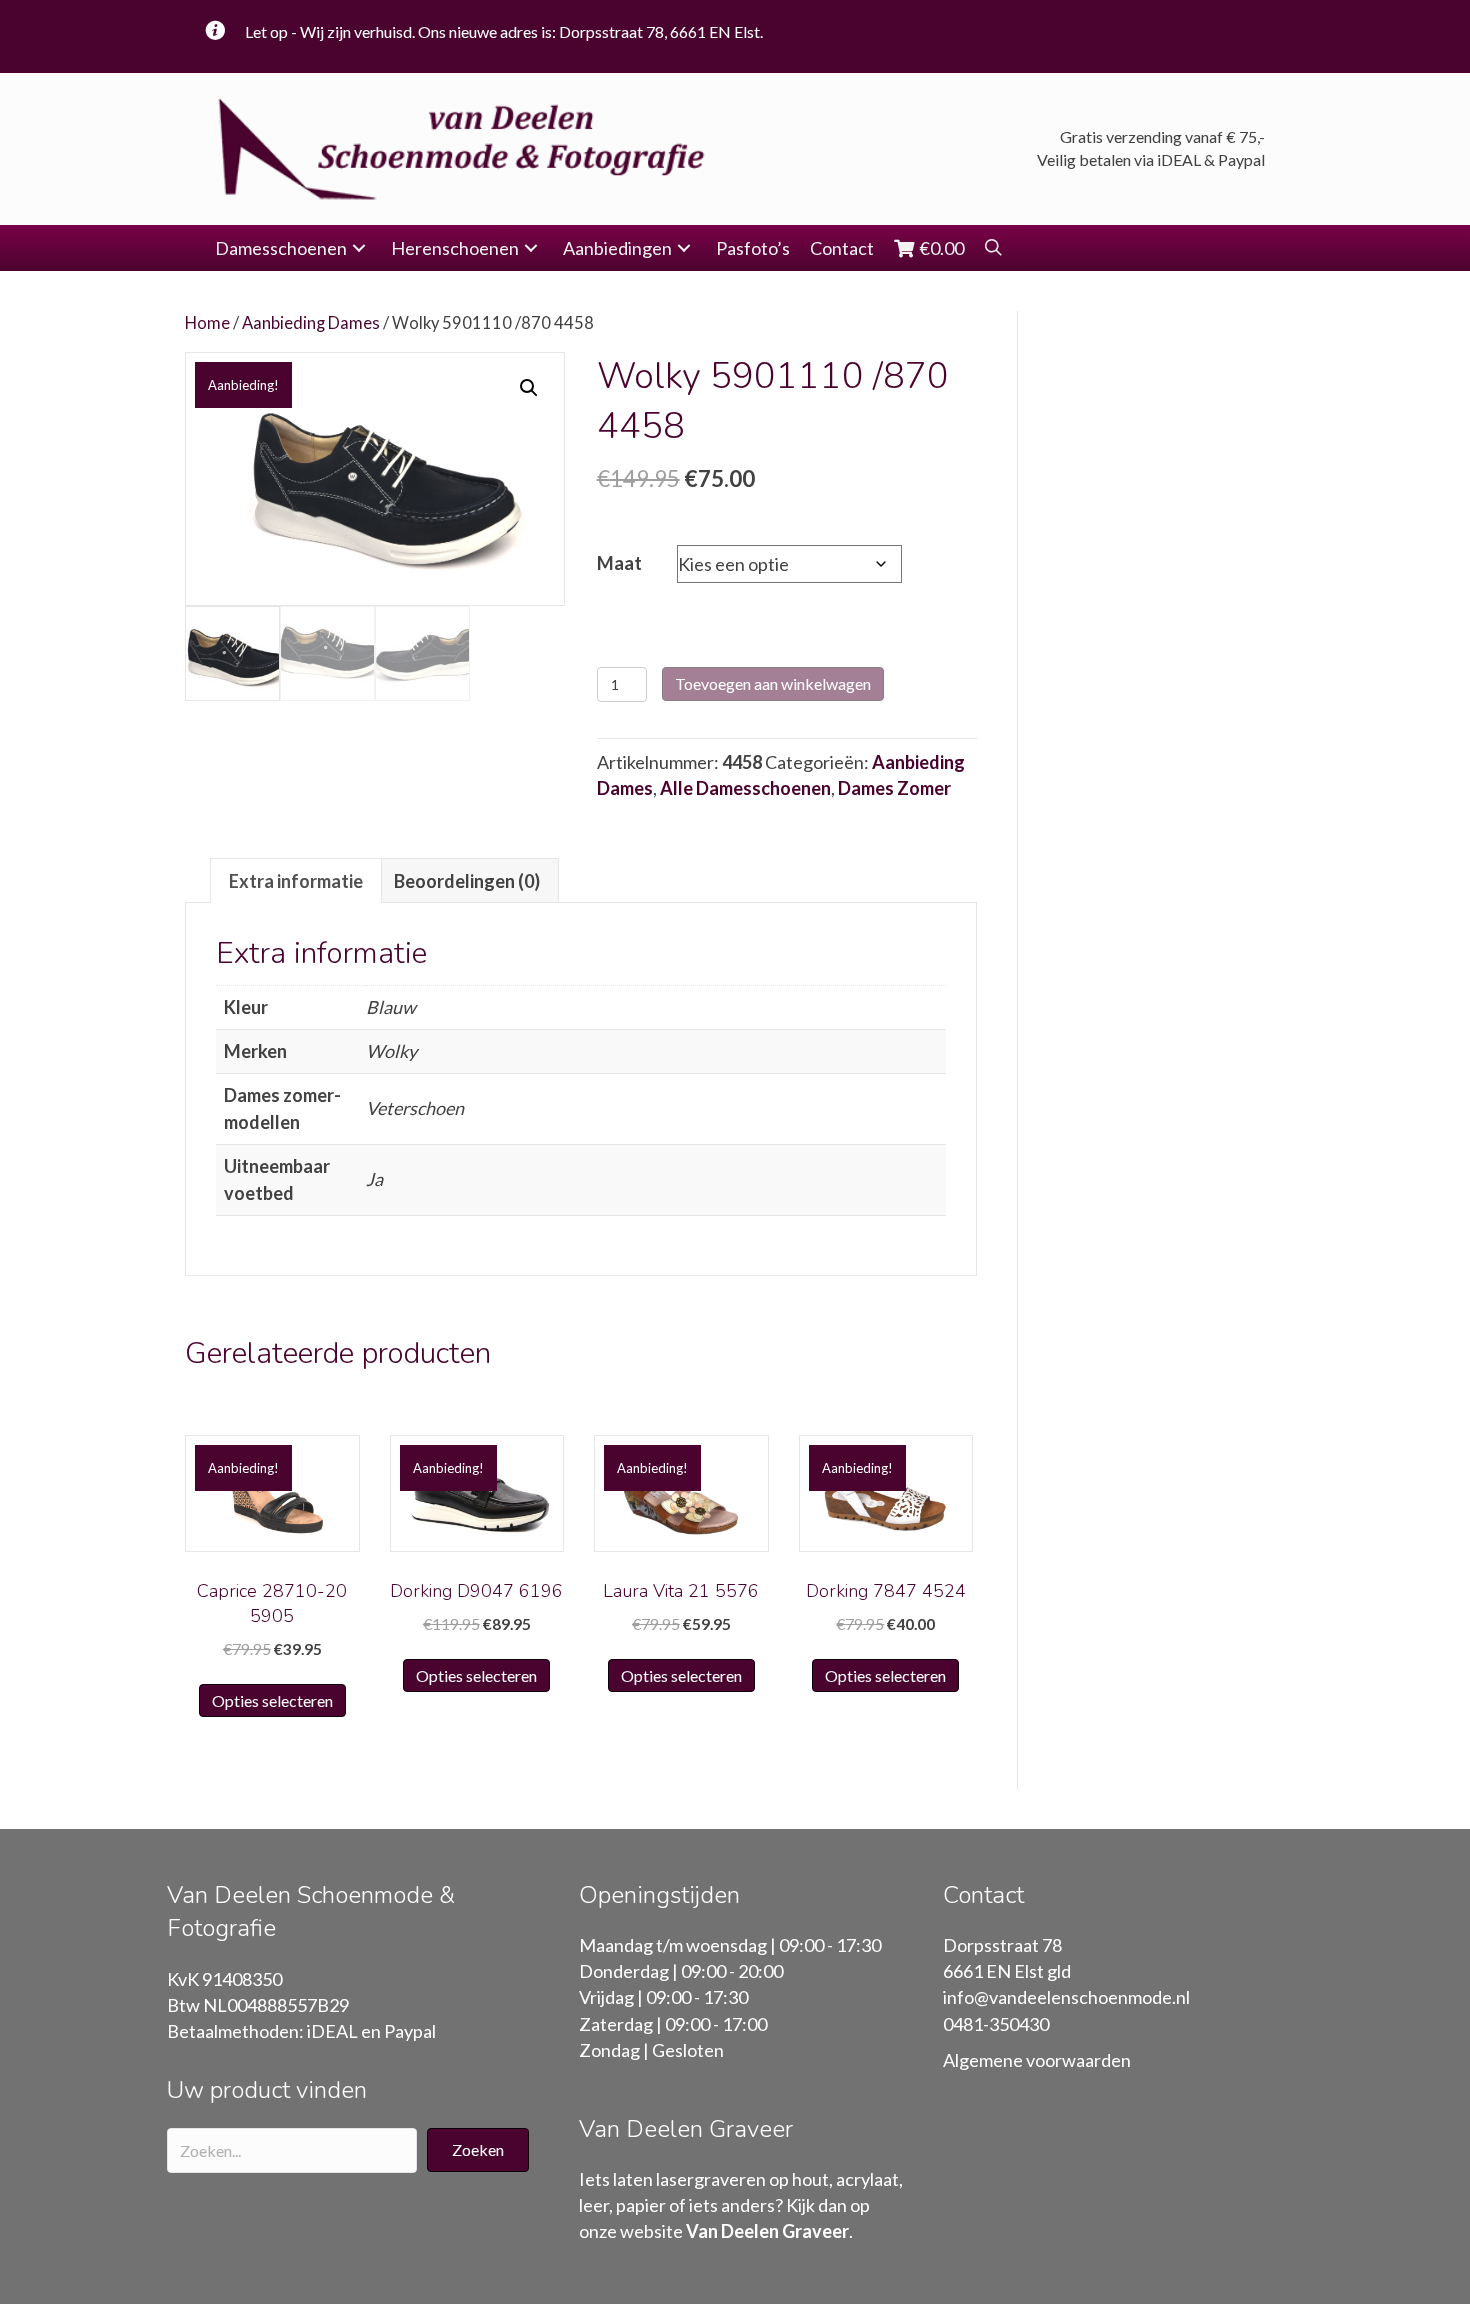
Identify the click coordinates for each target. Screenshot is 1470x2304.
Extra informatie (296, 881)
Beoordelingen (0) (467, 881)
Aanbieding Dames (311, 323)
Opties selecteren (272, 1700)
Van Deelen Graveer (767, 2231)
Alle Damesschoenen (745, 788)
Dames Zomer (894, 788)
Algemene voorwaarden (1037, 2060)
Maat (619, 563)
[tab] (296, 880)
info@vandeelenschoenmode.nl (1066, 1997)
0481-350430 (996, 2024)
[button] (359, 248)
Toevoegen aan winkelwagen (773, 683)
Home (207, 323)
